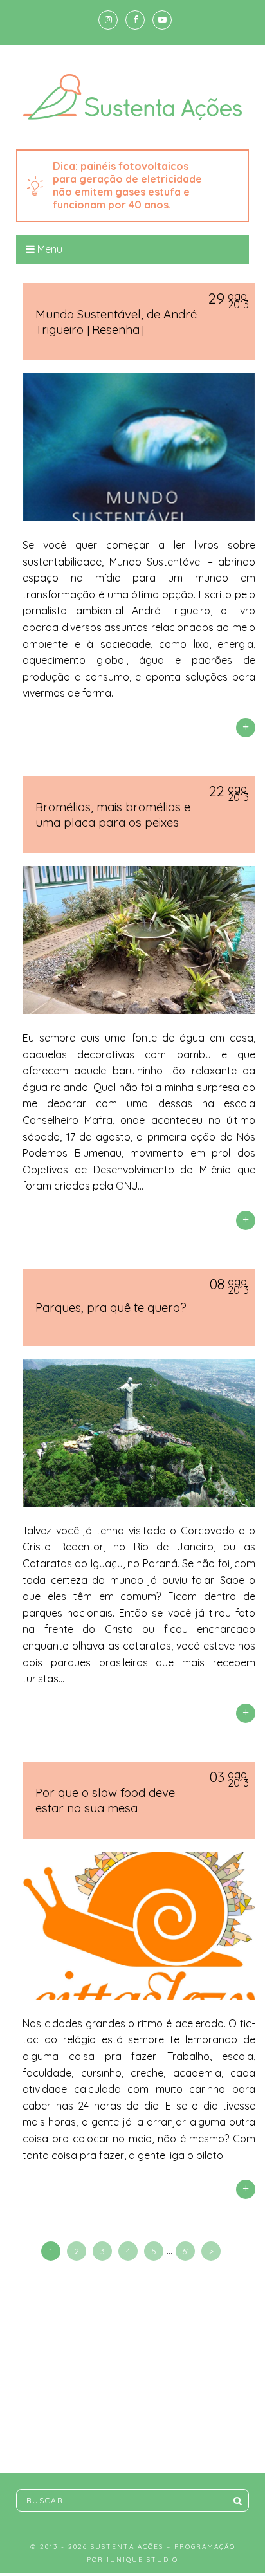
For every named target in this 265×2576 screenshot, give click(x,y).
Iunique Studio (142, 2560)
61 (186, 2251)
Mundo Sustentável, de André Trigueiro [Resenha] (116, 322)
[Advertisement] (132, 2370)
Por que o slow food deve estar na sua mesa (105, 1800)
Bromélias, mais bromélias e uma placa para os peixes (113, 814)
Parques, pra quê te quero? (111, 1307)
